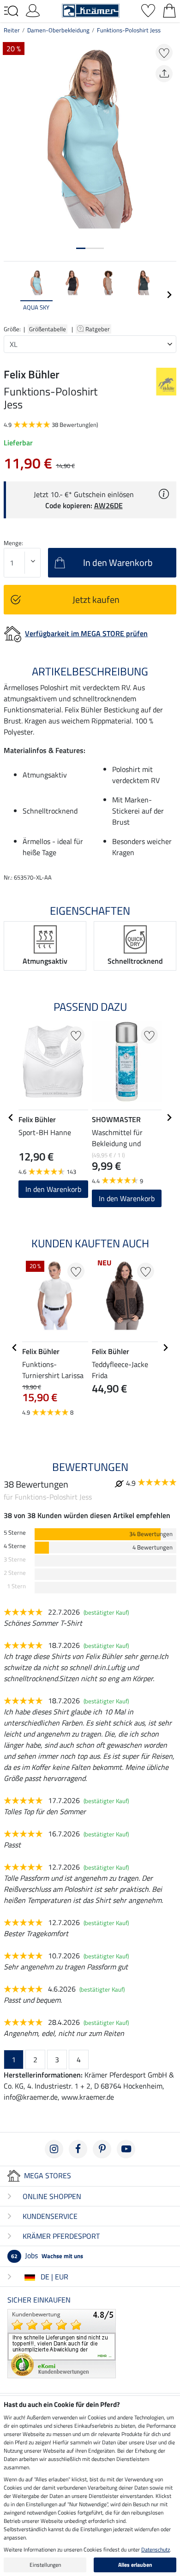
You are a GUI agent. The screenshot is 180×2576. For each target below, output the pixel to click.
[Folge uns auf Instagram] (54, 2149)
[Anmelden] (33, 10)
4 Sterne (15, 1546)
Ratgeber (98, 329)
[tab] (81, 248)
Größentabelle (48, 329)
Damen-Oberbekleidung (58, 30)
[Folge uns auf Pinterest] (102, 2149)
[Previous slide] (11, 295)
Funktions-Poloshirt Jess (129, 30)
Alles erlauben (135, 2565)
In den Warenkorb (53, 1189)
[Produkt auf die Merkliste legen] (164, 52)
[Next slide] (169, 295)
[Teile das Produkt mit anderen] (164, 74)
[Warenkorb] (169, 10)
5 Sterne (15, 1533)
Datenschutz (156, 2549)
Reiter (12, 30)
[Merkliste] (148, 10)
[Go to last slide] (11, 1118)
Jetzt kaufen (96, 599)
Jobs (47, 2255)
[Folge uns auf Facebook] (78, 2149)
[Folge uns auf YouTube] (126, 2149)
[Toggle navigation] (11, 11)
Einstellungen (45, 2565)
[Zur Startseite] (91, 10)
